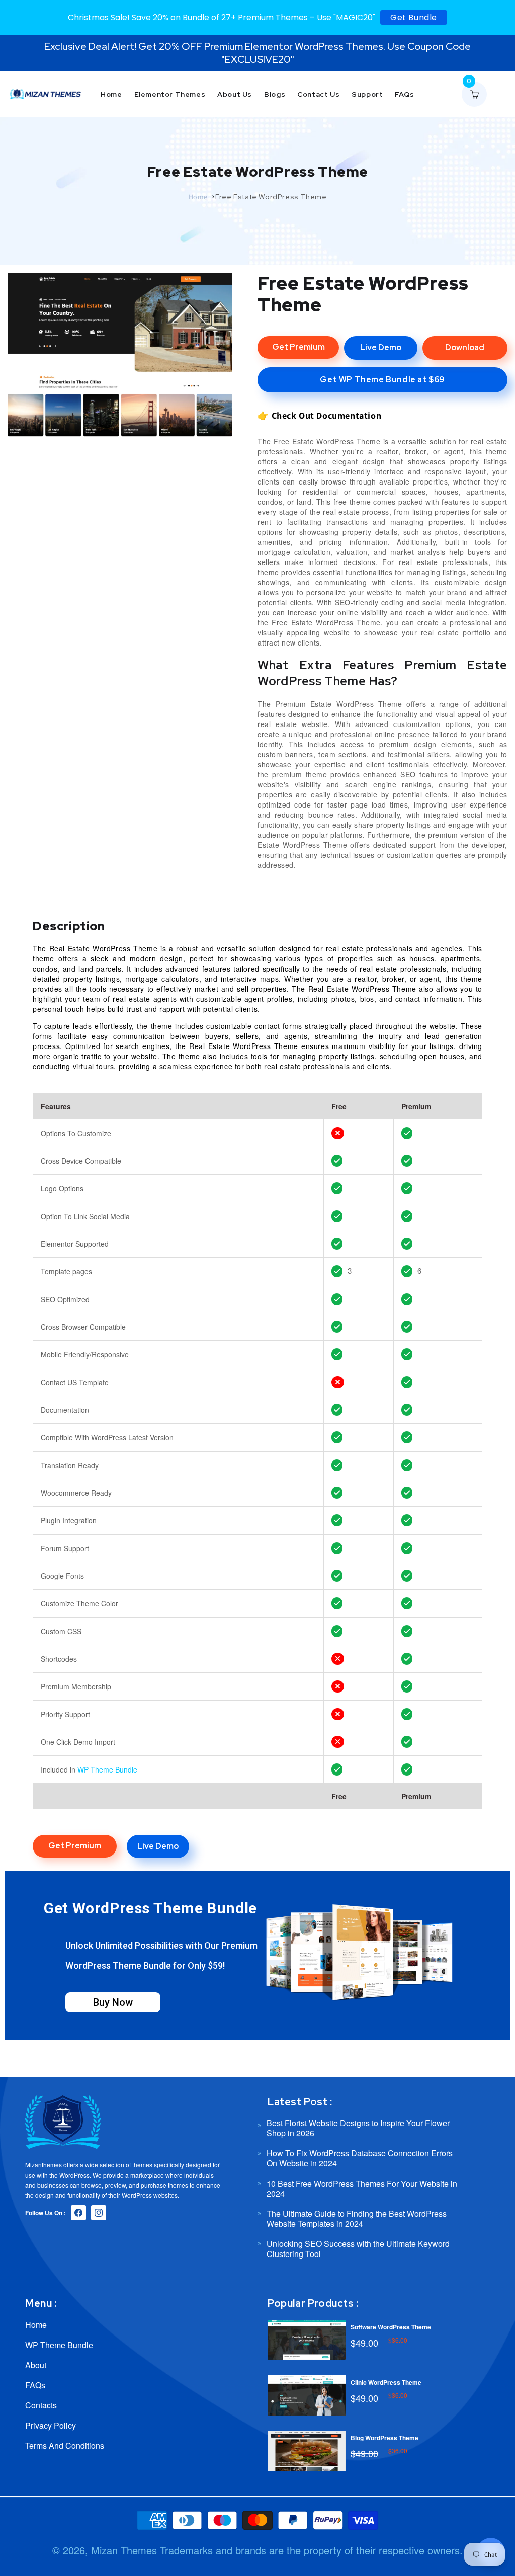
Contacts (41, 2405)
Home (198, 197)
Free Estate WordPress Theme (271, 197)
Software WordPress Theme (391, 2327)
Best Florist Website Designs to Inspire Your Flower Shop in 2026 (358, 2128)
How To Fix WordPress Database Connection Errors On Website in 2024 (360, 2158)
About (36, 2365)
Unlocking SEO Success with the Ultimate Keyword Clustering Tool (358, 2249)
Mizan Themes (124, 2550)
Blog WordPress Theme (384, 2438)
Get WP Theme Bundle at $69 (382, 380)
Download (465, 347)
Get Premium (298, 347)
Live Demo (381, 347)
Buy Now (113, 2002)
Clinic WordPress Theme (386, 2382)
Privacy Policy (51, 2425)
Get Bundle (414, 17)
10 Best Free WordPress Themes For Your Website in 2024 (362, 2188)
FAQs (35, 2385)
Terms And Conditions (65, 2445)
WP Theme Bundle (107, 1769)
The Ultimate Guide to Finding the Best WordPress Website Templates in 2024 (357, 2219)
